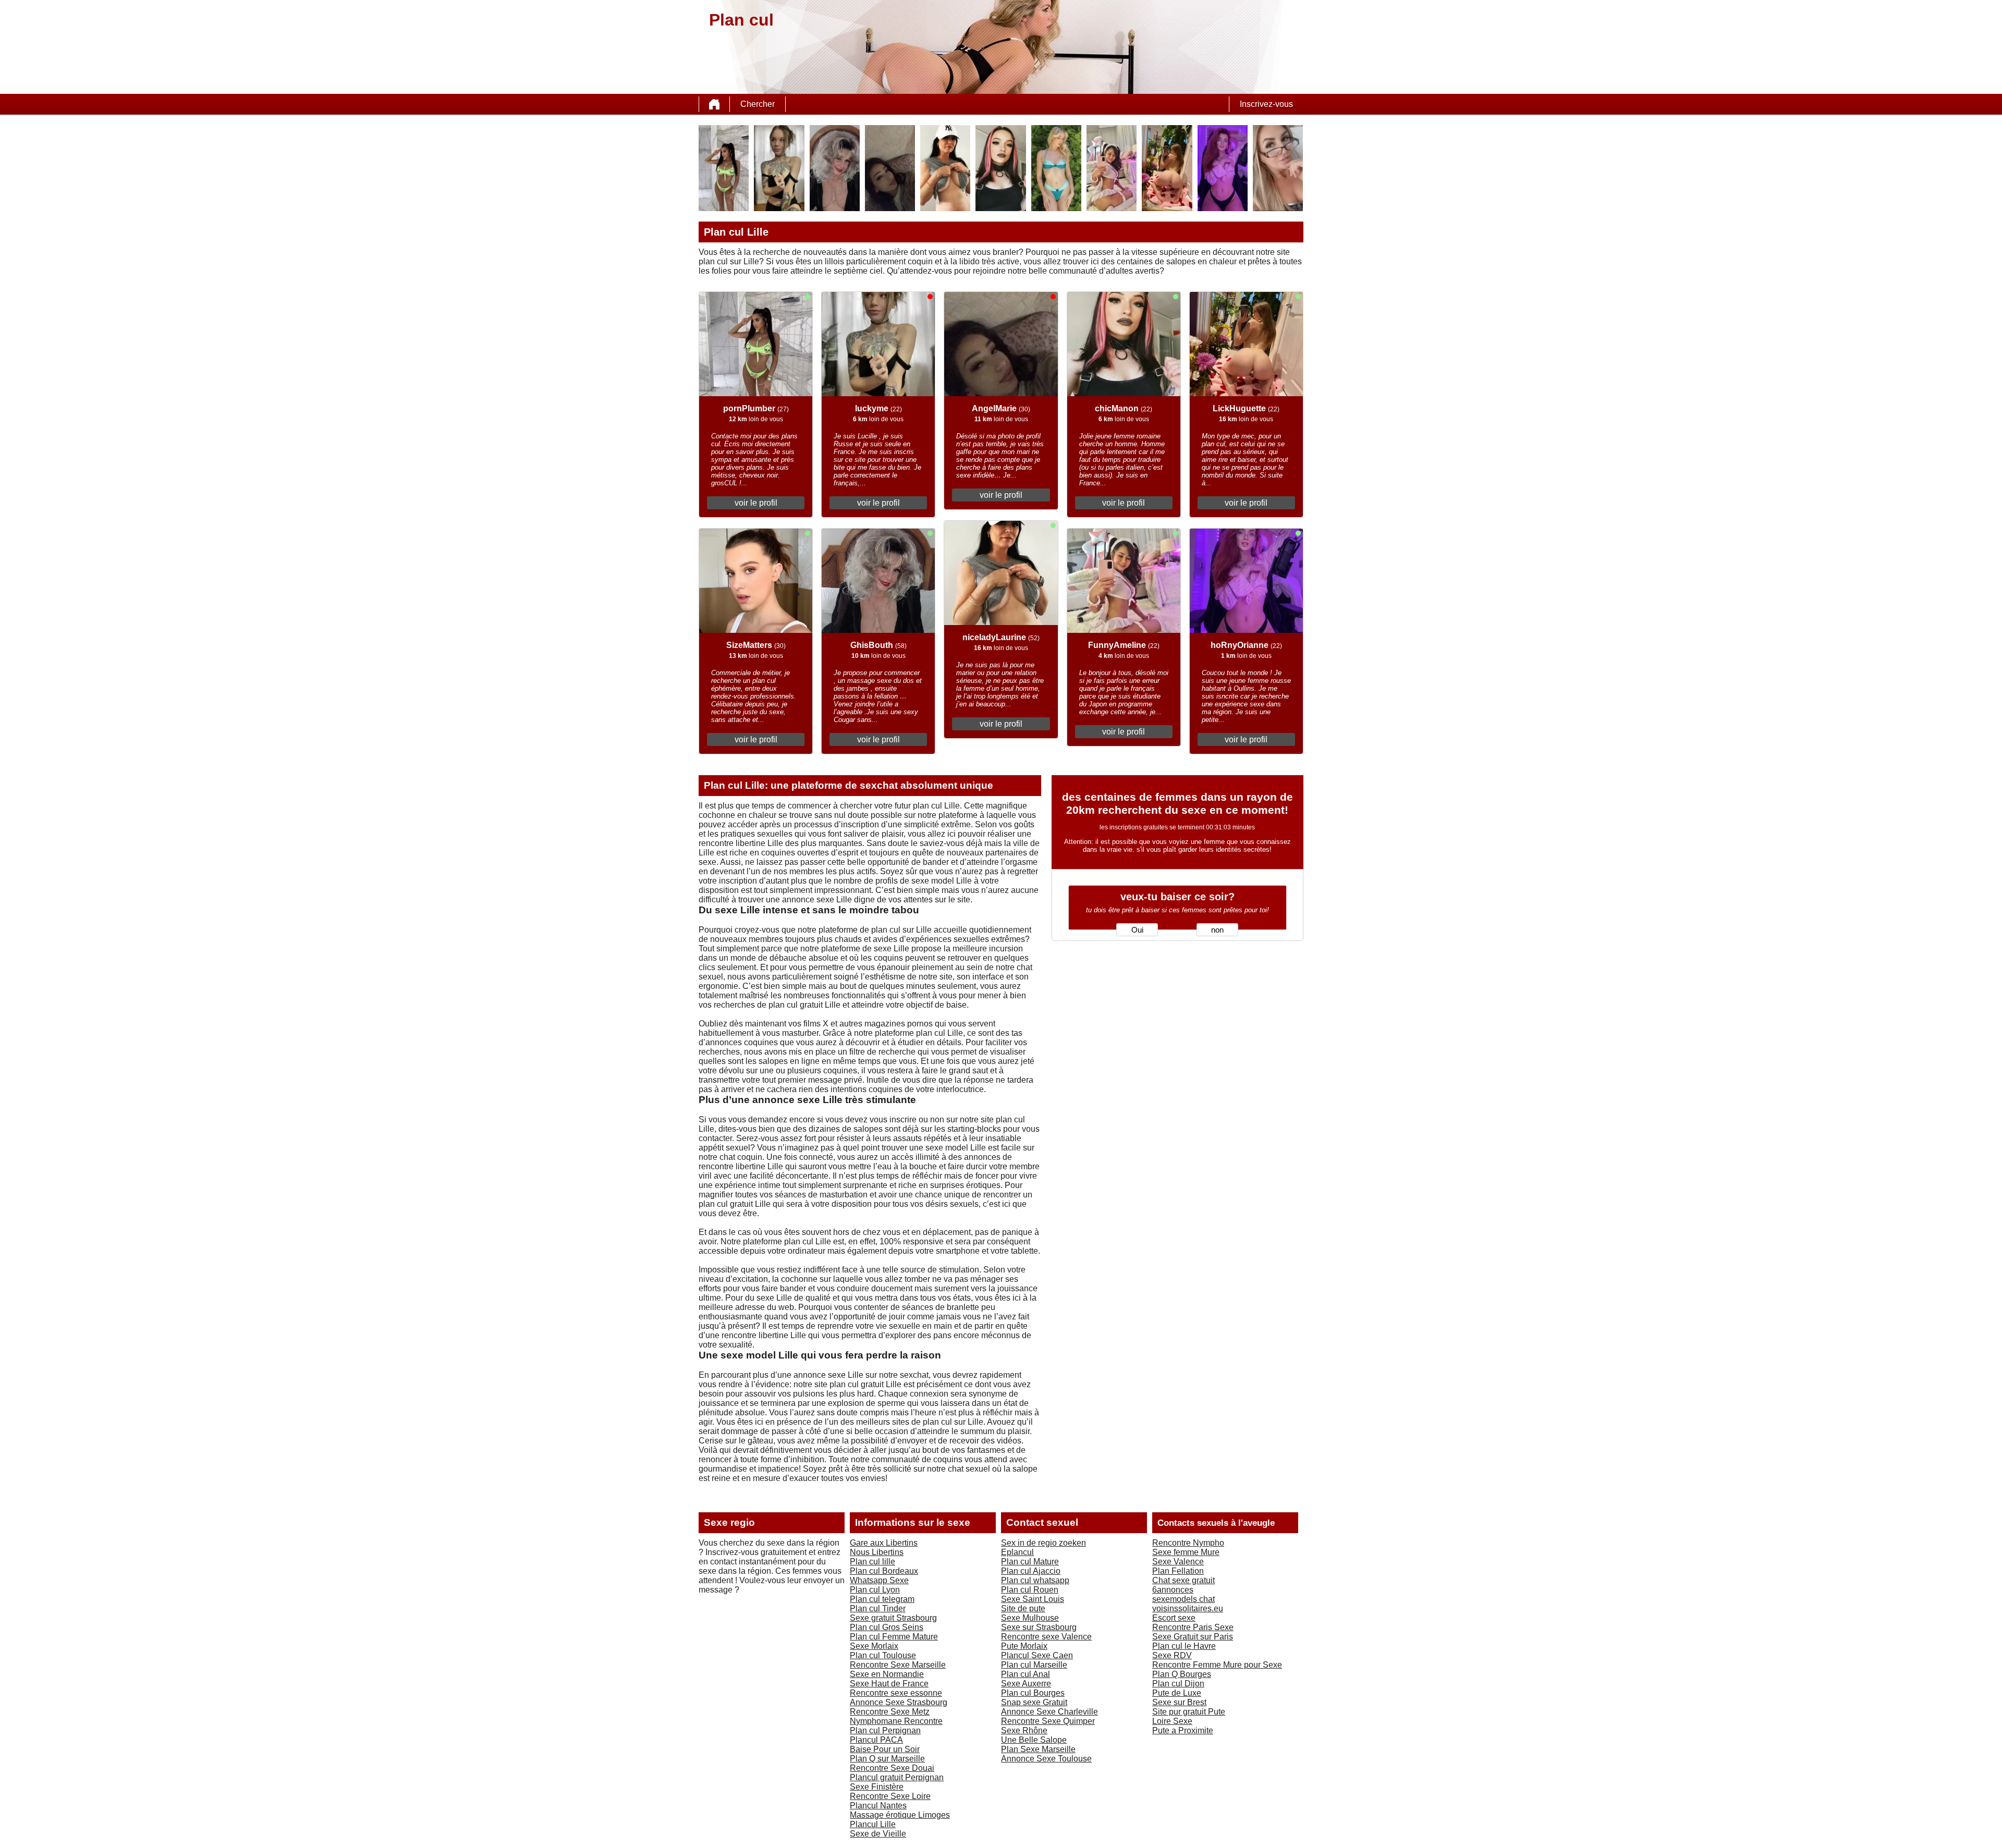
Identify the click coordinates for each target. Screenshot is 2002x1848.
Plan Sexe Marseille (1038, 1749)
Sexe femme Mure (1186, 1552)
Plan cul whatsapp (1035, 1580)
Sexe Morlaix (874, 1646)
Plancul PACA (876, 1740)
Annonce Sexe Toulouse (1046, 1759)
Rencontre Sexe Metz (890, 1712)
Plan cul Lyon (875, 1590)
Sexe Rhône (1024, 1730)
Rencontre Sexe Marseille (898, 1665)
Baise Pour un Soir (885, 1749)
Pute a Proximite (1183, 1730)
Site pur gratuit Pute (1189, 1712)
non (1217, 930)
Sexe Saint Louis (1033, 1599)
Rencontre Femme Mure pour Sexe (1217, 1665)
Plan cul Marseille (1034, 1665)
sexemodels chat (1183, 1599)
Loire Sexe (1172, 1721)
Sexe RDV (1172, 1655)
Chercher (758, 104)
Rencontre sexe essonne (896, 1693)
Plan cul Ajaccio (1031, 1571)
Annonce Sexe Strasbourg (899, 1702)
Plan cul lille (872, 1562)
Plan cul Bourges (1033, 1693)
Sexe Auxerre (1026, 1684)
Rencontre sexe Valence (1046, 1637)
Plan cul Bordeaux (884, 1571)
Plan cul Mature (1030, 1562)
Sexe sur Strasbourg (1039, 1627)
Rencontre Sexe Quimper (1048, 1721)
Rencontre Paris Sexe (1193, 1627)
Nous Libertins (877, 1552)
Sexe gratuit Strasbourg (893, 1618)
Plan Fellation (1178, 1571)
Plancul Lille (873, 1824)
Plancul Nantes (878, 1806)
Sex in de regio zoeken (1043, 1543)
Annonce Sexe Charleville (1049, 1712)
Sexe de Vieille (878, 1834)
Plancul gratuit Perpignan (897, 1777)
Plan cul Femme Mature (894, 1637)
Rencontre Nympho (1188, 1543)
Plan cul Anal (1026, 1674)
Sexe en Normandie (887, 1674)
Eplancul (1017, 1552)
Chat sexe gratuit (1183, 1580)
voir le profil (756, 503)
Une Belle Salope (1034, 1740)
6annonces (1173, 1590)
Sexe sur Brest (1179, 1702)
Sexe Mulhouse (1030, 1618)
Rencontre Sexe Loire (890, 1796)
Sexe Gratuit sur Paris (1193, 1637)
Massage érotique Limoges (900, 1815)
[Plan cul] (714, 104)
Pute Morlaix (1024, 1646)
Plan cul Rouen (1030, 1590)
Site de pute (1023, 1608)
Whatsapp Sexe (879, 1580)
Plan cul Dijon (1178, 1684)
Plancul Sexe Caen (1037, 1655)
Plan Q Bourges (1182, 1674)
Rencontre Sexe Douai (892, 1768)
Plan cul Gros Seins (887, 1627)
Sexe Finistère (877, 1787)
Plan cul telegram (882, 1599)
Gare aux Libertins (884, 1543)
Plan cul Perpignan (885, 1730)
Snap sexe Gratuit (1034, 1702)
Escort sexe (1174, 1618)
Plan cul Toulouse (883, 1655)
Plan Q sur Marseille (887, 1759)
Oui (1137, 930)
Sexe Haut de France (889, 1684)
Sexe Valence (1178, 1562)
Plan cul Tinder (878, 1608)
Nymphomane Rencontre (896, 1721)
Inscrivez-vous (1266, 104)
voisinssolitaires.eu (1188, 1608)
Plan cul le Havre (1184, 1646)
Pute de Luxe (1177, 1693)
